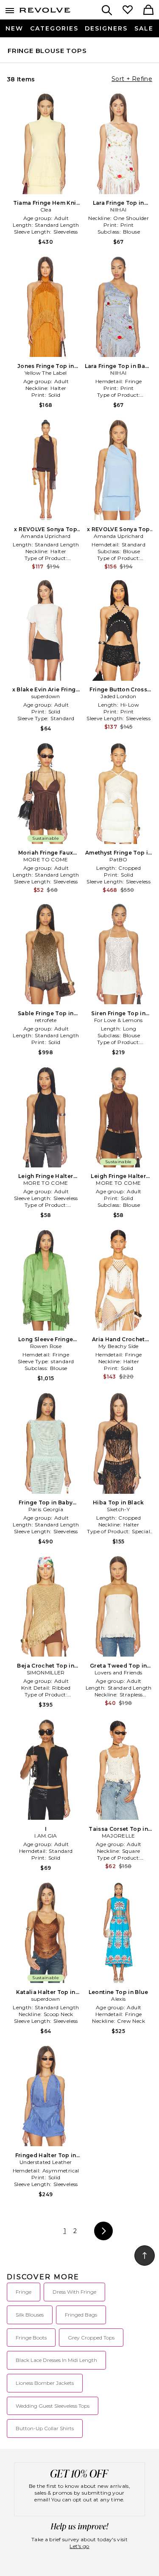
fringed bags (81, 2315)
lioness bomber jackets (45, 2383)
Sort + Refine (132, 79)
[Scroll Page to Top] (145, 2256)
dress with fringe (74, 2292)
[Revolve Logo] (45, 12)
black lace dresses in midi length (56, 2360)
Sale (144, 28)
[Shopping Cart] (148, 11)
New (14, 28)
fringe (24, 2292)
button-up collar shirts (45, 2428)
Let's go (79, 2546)
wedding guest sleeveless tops (53, 2406)
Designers (106, 28)
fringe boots (31, 2338)
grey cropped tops (91, 2338)
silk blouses (30, 2315)
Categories (54, 28)
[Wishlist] (128, 11)
